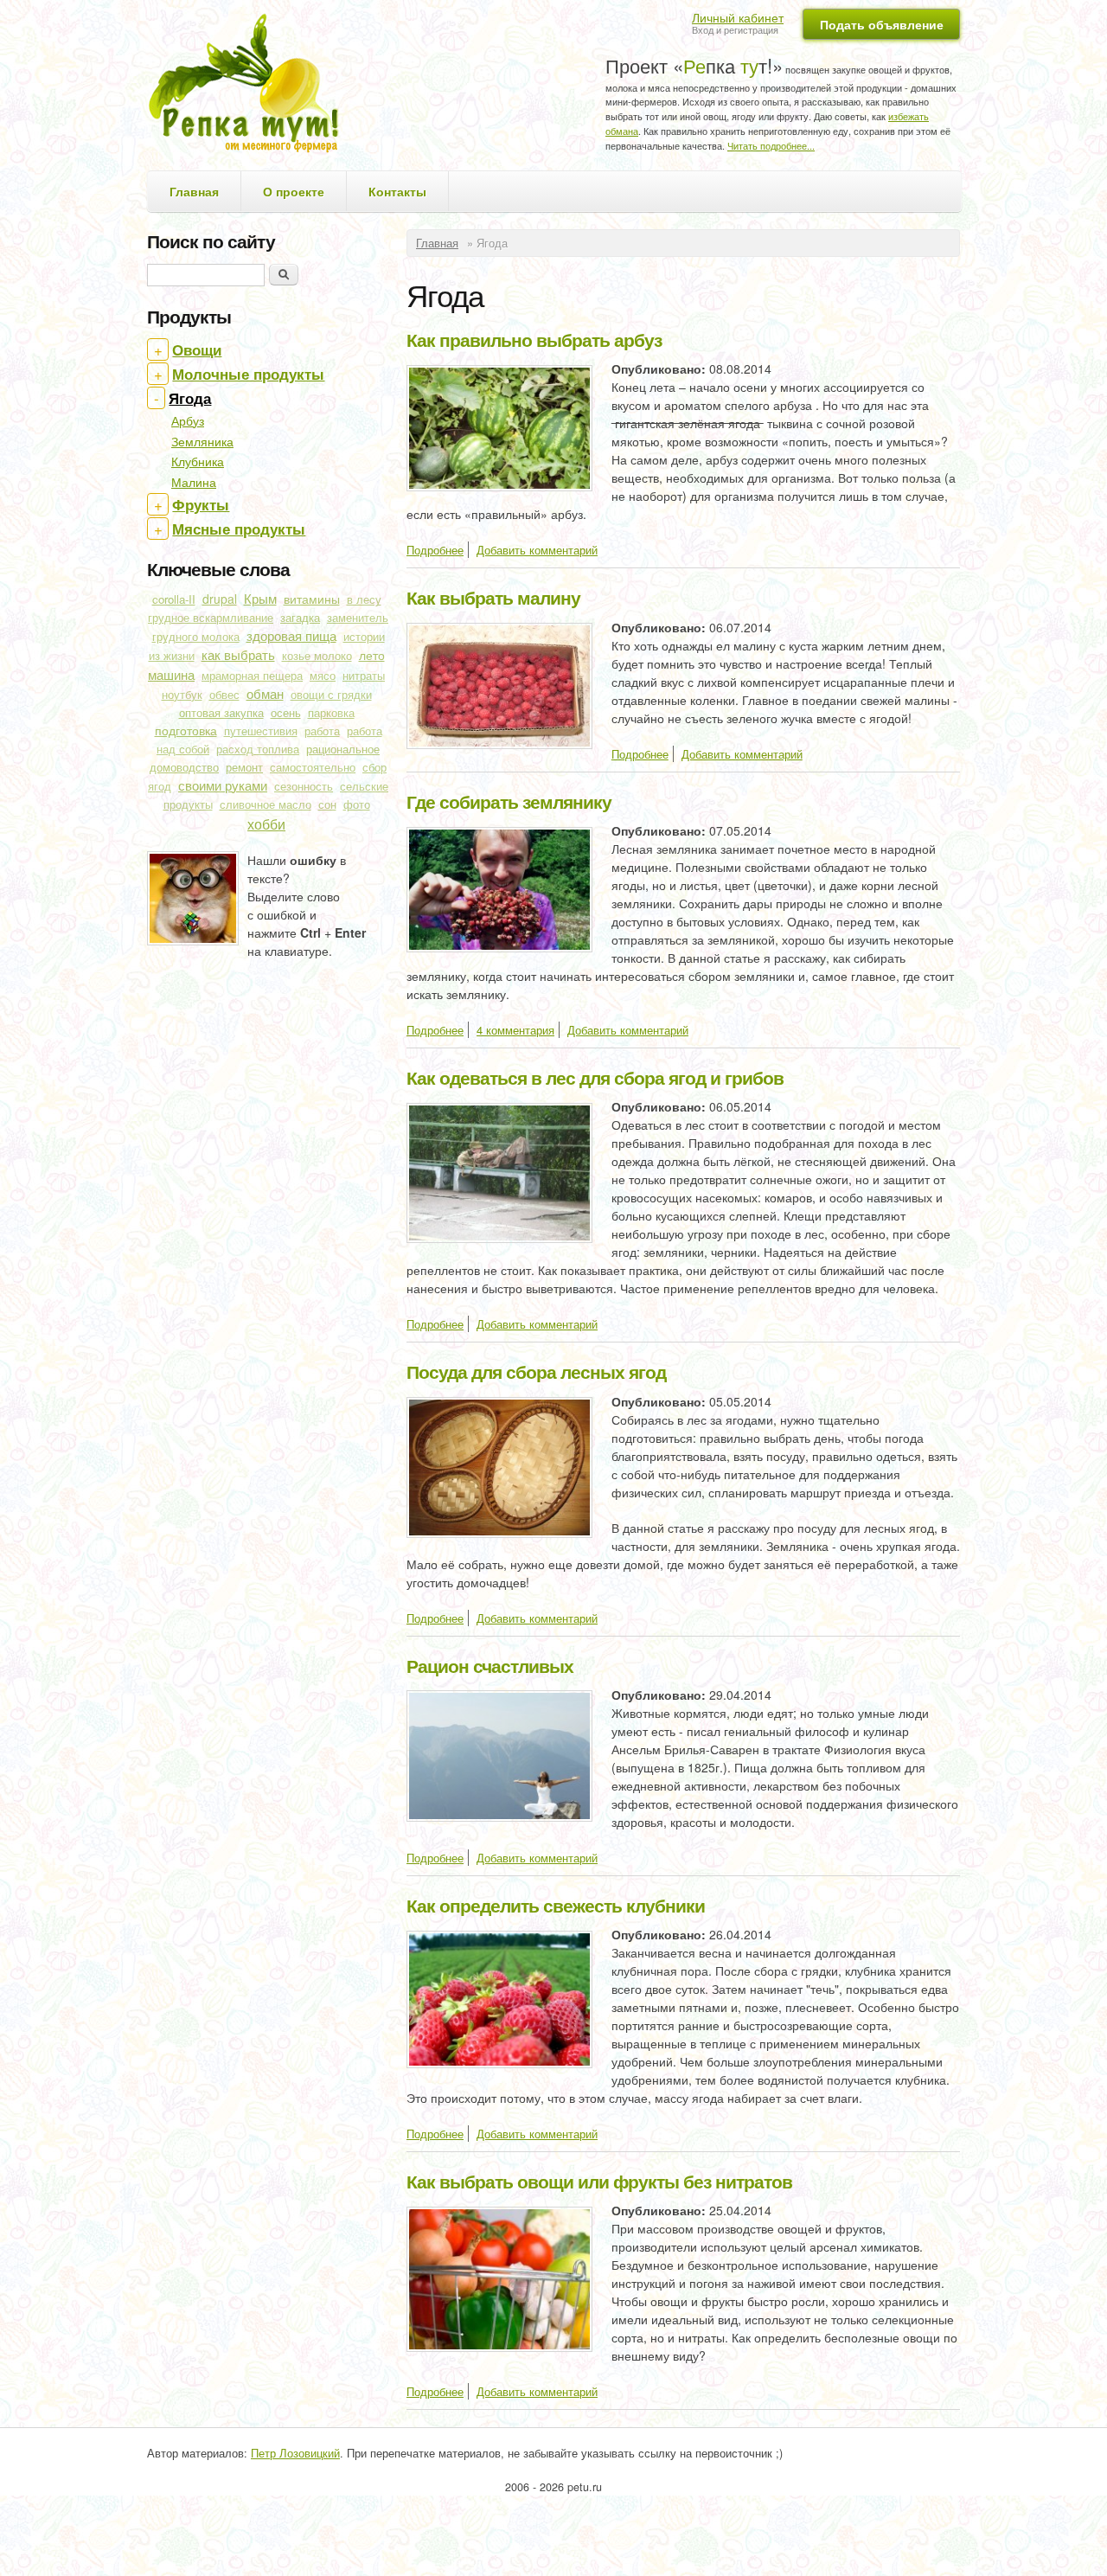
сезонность (304, 786)
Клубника (198, 461)
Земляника (202, 441)
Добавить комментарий (537, 550)
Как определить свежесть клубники (556, 1905)
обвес (224, 695)
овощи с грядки (331, 695)
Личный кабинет (738, 17)
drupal (220, 599)
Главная (194, 191)
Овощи (197, 349)
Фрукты (201, 504)
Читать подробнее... (771, 145)
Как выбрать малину (493, 597)
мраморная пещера (252, 676)
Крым (260, 598)
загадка (300, 617)
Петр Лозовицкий (295, 2453)
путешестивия (261, 731)
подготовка (186, 730)
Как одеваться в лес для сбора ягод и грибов (595, 1077)
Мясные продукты (239, 529)
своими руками (223, 785)
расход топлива (258, 749)
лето (372, 655)
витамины (312, 599)
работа (322, 731)
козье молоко (317, 656)
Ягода (190, 398)
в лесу (364, 599)
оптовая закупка (221, 712)
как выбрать (238, 654)
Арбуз (188, 420)
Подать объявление (882, 24)
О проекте (294, 191)
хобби (266, 823)
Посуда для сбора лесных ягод (536, 1371)
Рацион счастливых (490, 1665)
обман (265, 693)
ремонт (244, 767)
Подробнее (435, 550)
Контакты (397, 191)
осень (286, 712)
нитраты (364, 676)
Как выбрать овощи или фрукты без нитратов (599, 2181)
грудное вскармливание (211, 618)
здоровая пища (291, 635)
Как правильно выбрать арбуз (534, 339)
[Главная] (250, 85)
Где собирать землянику (509, 801)
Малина (194, 482)
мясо (323, 676)
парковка (331, 713)
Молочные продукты (248, 374)
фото (357, 804)
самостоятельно (313, 767)
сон (327, 804)
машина (171, 674)
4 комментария (515, 1030)
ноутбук (182, 695)
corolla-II (174, 599)
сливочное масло (266, 804)
